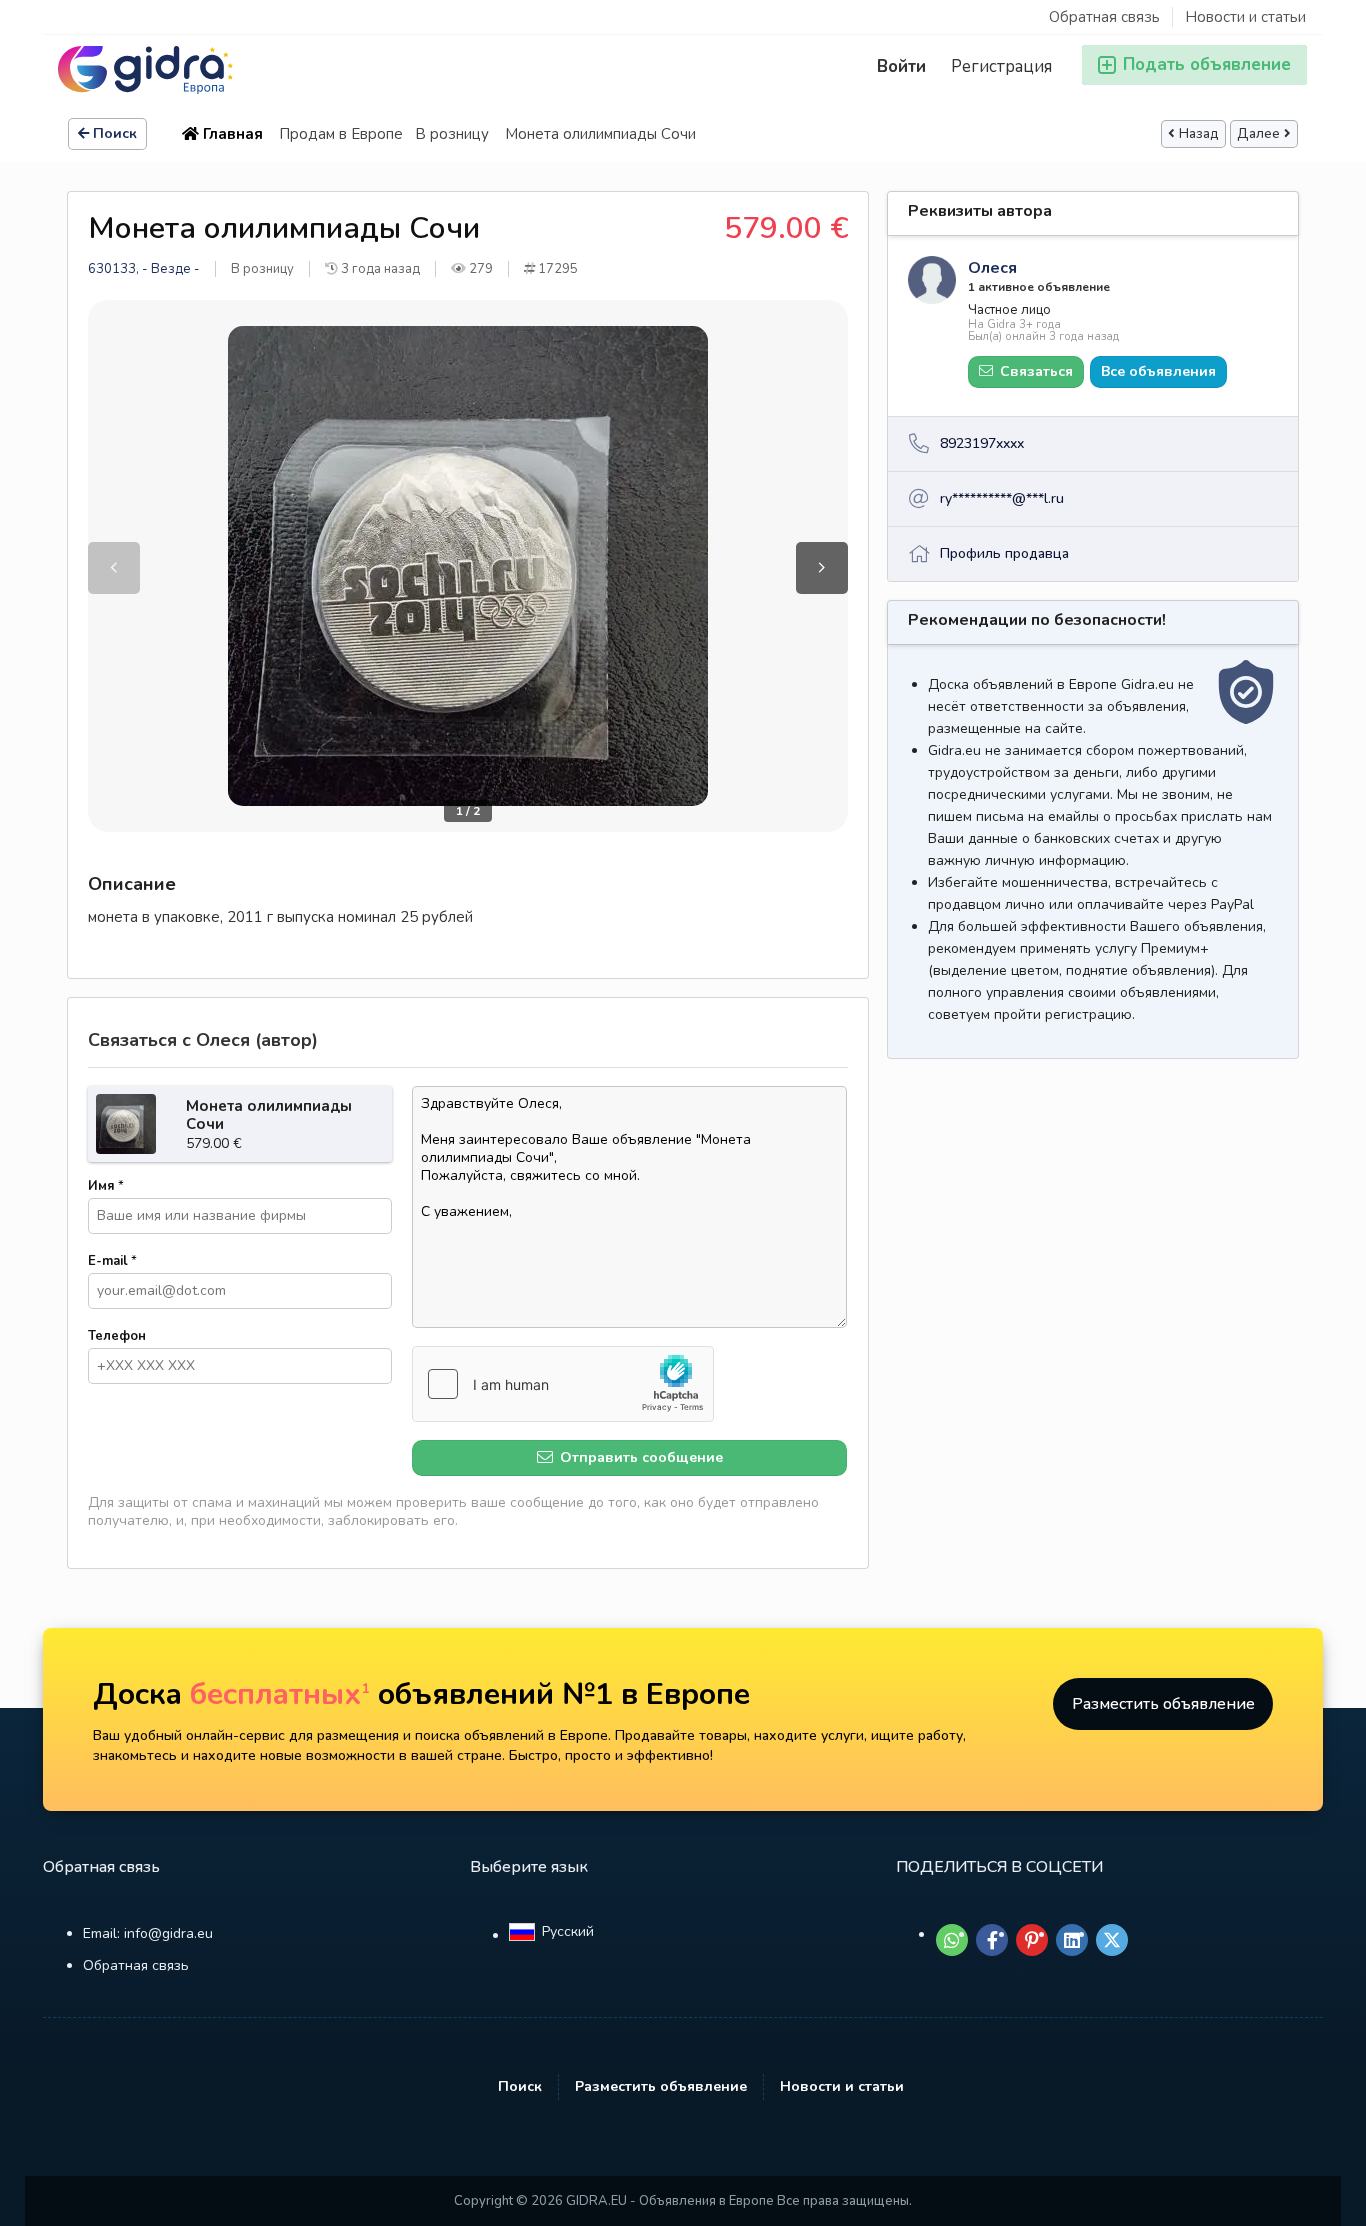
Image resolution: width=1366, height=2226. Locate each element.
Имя (106, 1186)
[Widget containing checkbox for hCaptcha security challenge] (563, 1384)
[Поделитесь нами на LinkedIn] (1072, 1940)
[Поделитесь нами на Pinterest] (1032, 1940)
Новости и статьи (1245, 17)
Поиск (115, 133)
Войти (901, 66)
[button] (822, 568)
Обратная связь (1104, 17)
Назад (1199, 134)
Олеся (992, 268)
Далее (1258, 134)
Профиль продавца (1004, 553)
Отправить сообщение (639, 1457)
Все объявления (1158, 371)
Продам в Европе (341, 134)
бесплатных (280, 1694)
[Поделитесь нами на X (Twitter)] (1112, 1940)
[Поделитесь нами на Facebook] (992, 1940)
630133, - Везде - (144, 269)
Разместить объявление (1163, 1704)
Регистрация (1001, 66)
